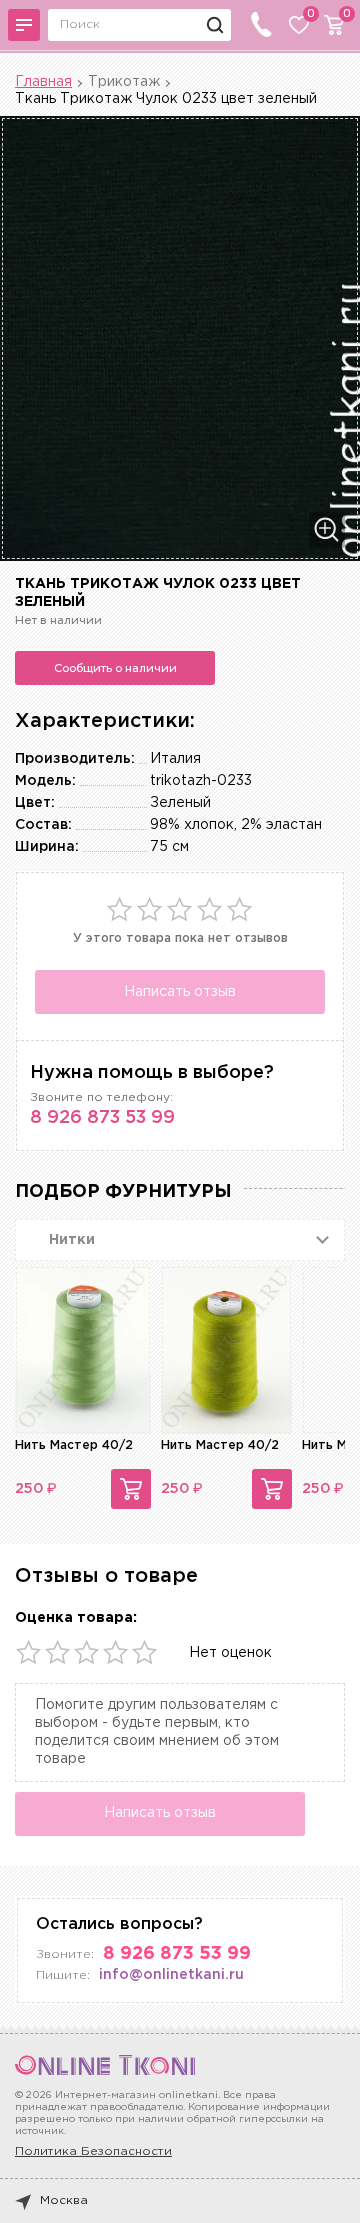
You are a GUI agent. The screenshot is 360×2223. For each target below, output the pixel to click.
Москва (64, 2200)
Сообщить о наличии (115, 668)
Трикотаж (124, 82)
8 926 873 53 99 (102, 1118)
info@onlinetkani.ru (171, 1975)
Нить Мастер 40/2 (74, 1445)
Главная (43, 82)
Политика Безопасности (93, 2151)
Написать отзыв (180, 992)
